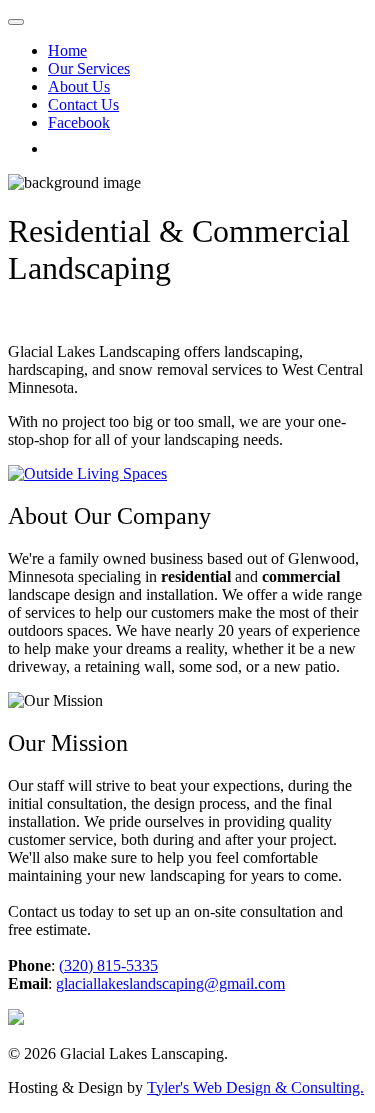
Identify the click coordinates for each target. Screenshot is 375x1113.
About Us (79, 86)
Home (67, 50)
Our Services (89, 68)
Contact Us (83, 104)
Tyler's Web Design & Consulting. (255, 1087)
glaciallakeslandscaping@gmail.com (170, 983)
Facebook (79, 122)
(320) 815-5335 (108, 965)
